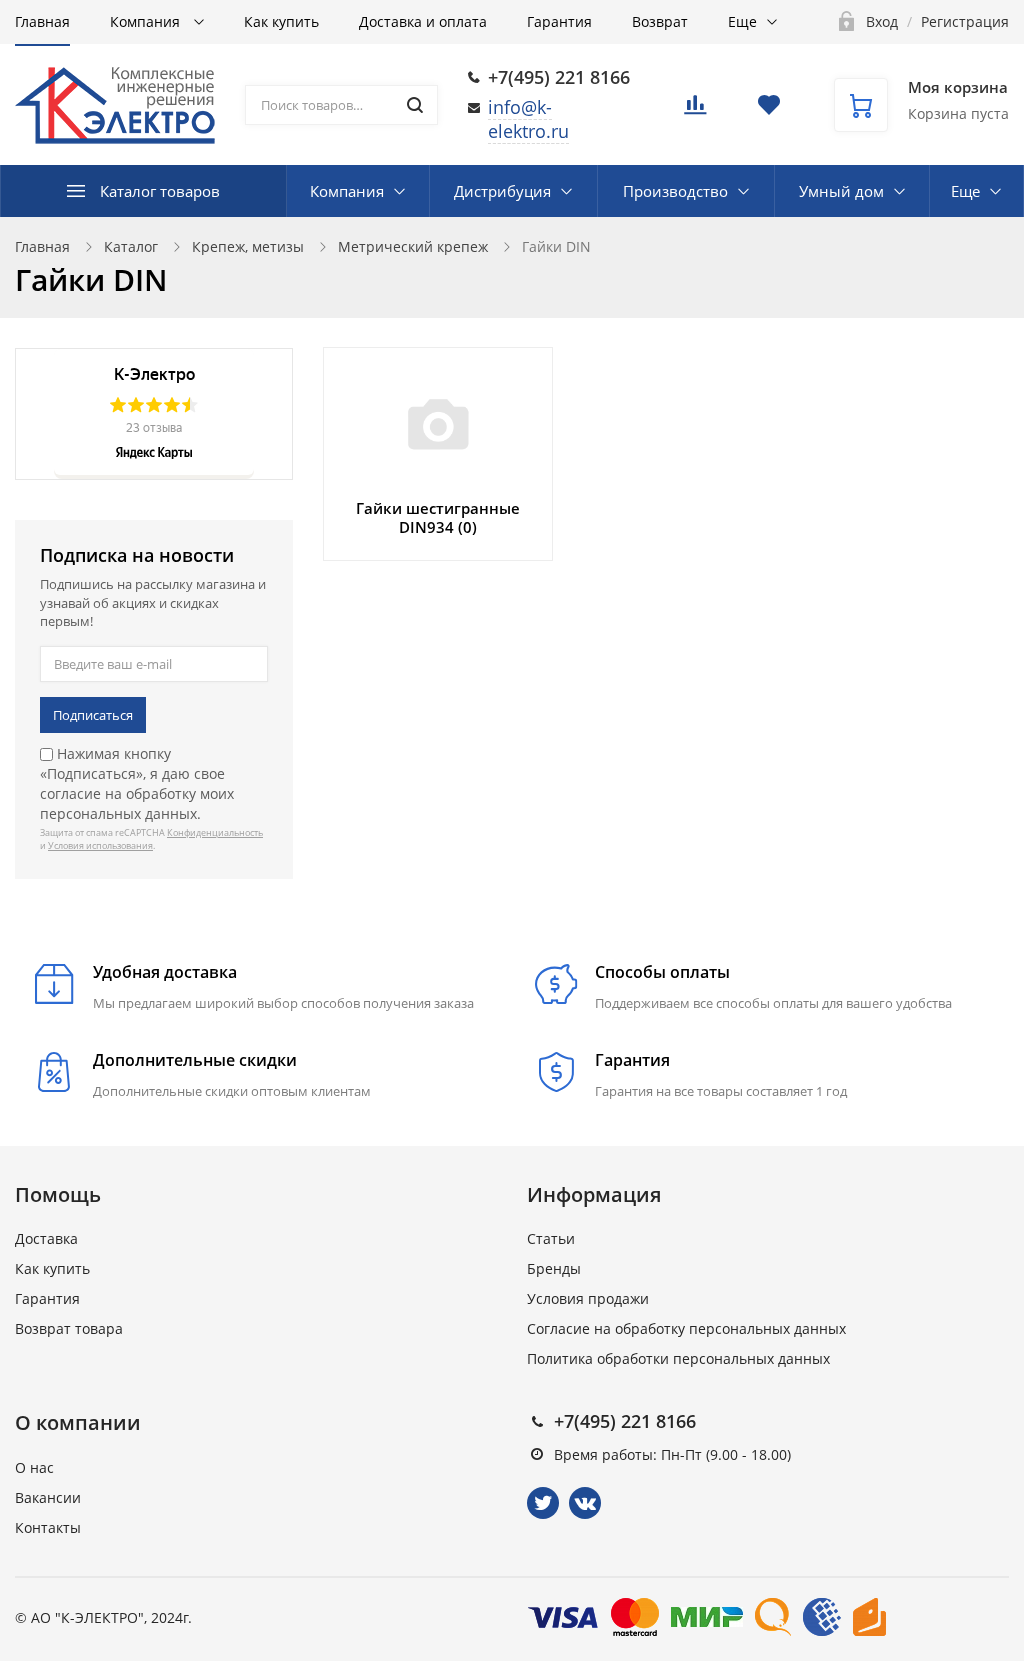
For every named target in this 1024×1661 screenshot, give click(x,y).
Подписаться (93, 715)
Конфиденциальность (215, 832)
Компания (147, 21)
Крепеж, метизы (248, 246)
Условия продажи (588, 1298)
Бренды (554, 1268)
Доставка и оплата (423, 21)
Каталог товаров (160, 191)
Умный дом (841, 191)
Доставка (46, 1238)
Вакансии (48, 1497)
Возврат (660, 21)
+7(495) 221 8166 (559, 77)
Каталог (131, 246)
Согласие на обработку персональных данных (686, 1328)
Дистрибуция (502, 191)
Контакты (48, 1527)
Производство (675, 191)
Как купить (281, 21)
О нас (34, 1467)
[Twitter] (543, 1503)
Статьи (551, 1238)
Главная (42, 21)
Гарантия (559, 21)
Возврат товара (69, 1328)
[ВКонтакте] (585, 1503)
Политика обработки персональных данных (678, 1358)
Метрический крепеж (413, 246)
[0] (695, 110)
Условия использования (100, 845)
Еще (742, 21)
